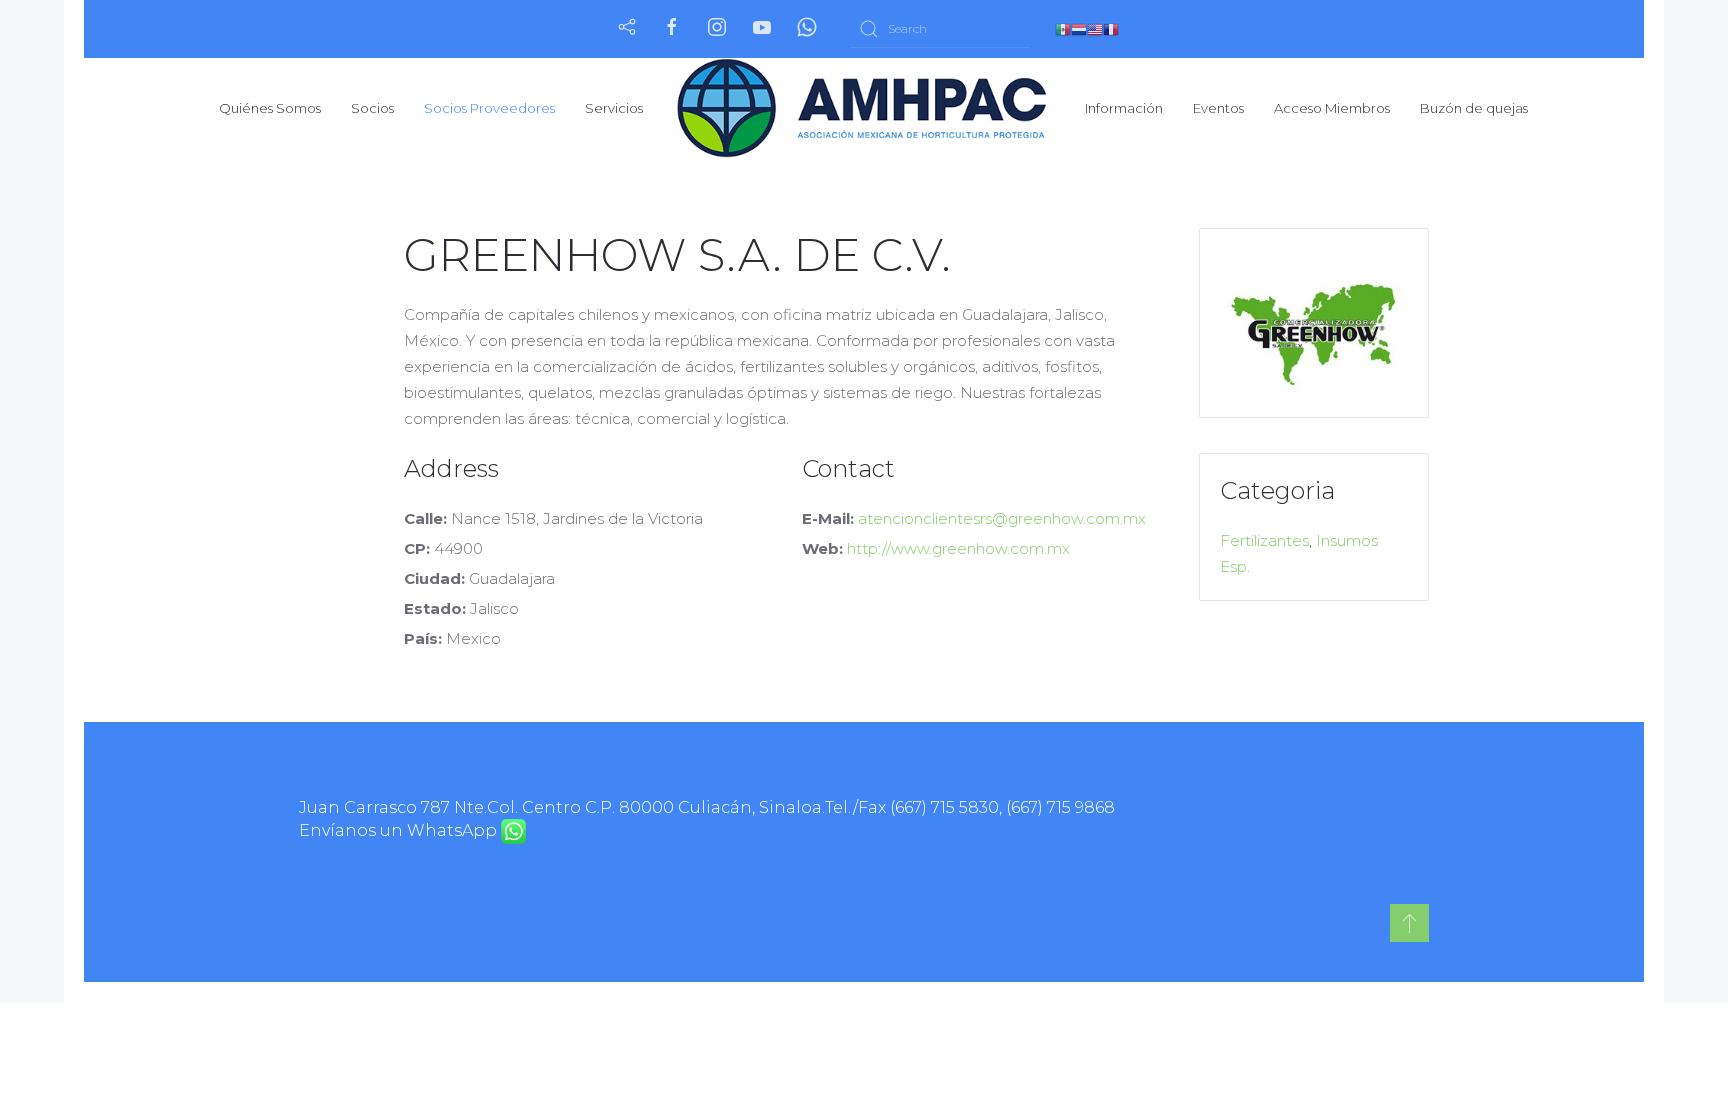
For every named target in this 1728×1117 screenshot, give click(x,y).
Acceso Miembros (1332, 108)
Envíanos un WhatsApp (400, 830)
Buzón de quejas (1474, 108)
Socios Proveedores (489, 108)
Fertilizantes (1264, 540)
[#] (1409, 923)
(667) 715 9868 (1060, 807)
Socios (372, 108)
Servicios (614, 108)
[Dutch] (1079, 28)
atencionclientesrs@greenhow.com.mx (1002, 518)
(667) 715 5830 (944, 807)
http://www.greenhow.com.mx (958, 548)
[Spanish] (1063, 28)
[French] (1111, 28)
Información (1124, 108)
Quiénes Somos (270, 108)
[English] (1095, 28)
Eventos (1218, 108)
